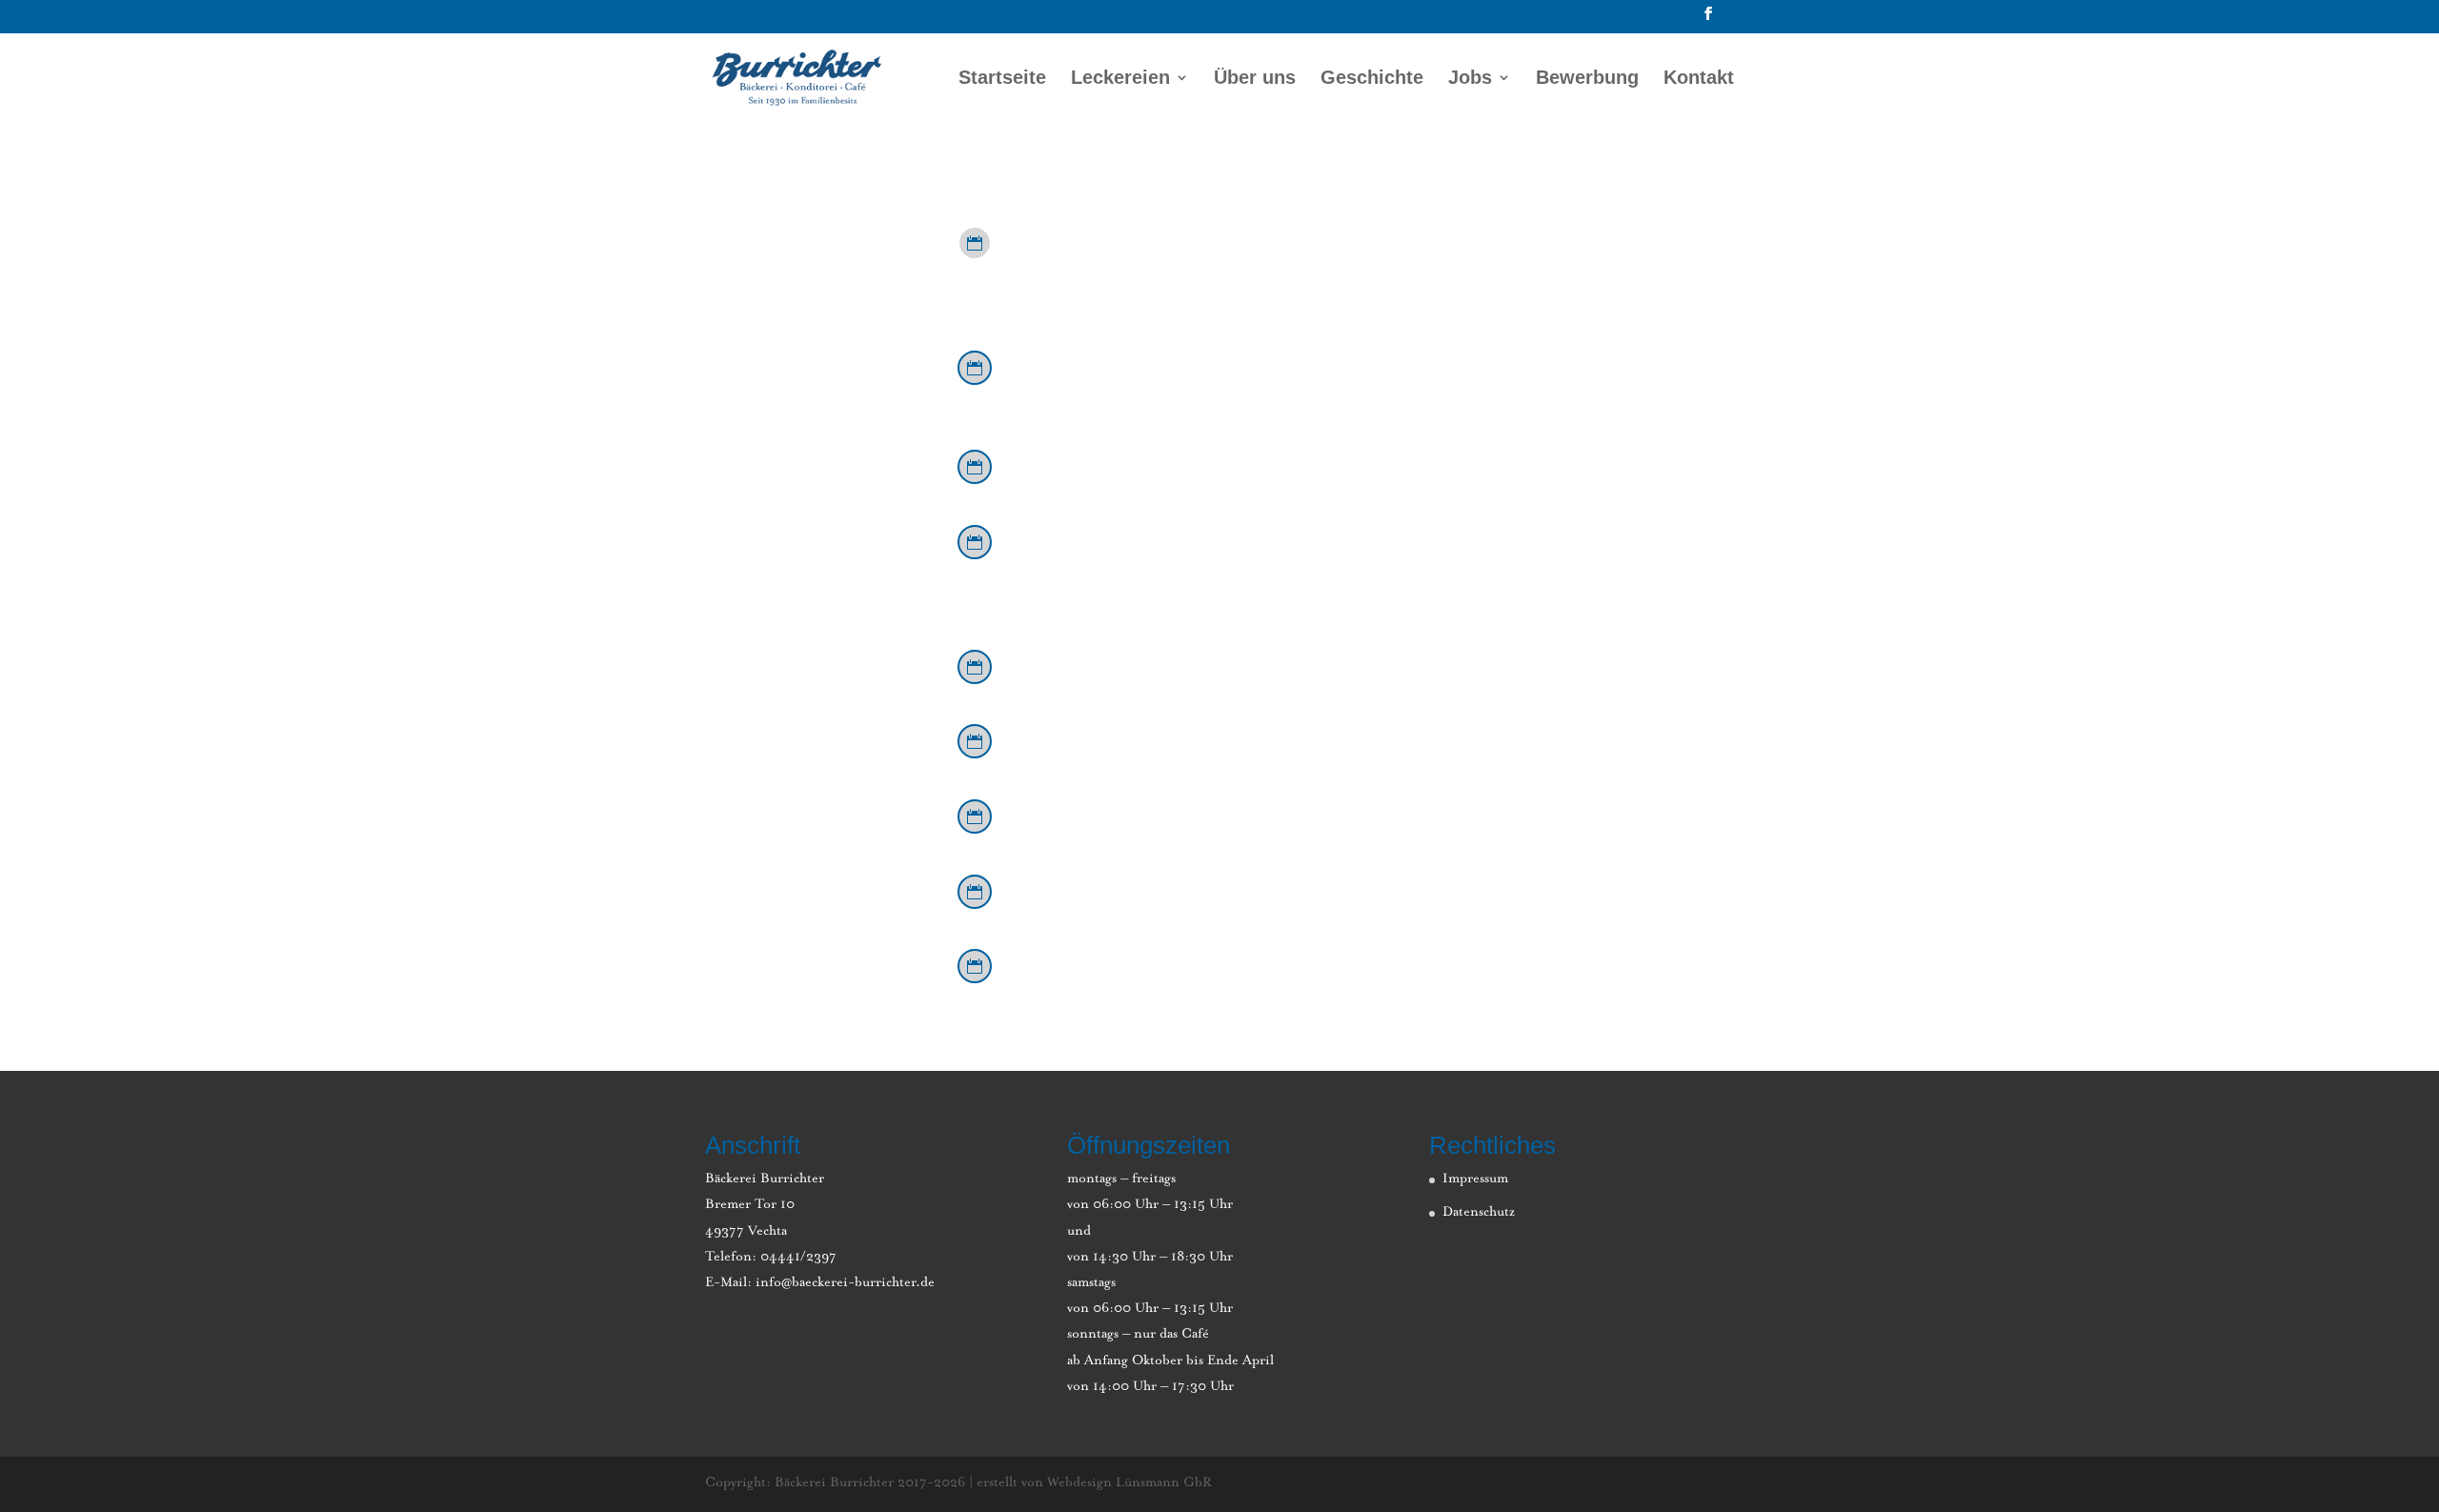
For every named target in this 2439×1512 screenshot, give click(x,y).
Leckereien (1120, 79)
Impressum (1475, 1179)
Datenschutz (1479, 1213)
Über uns (1255, 79)
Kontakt (1699, 79)
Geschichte (1372, 79)
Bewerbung (1587, 79)
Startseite (1002, 79)
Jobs (1470, 79)
